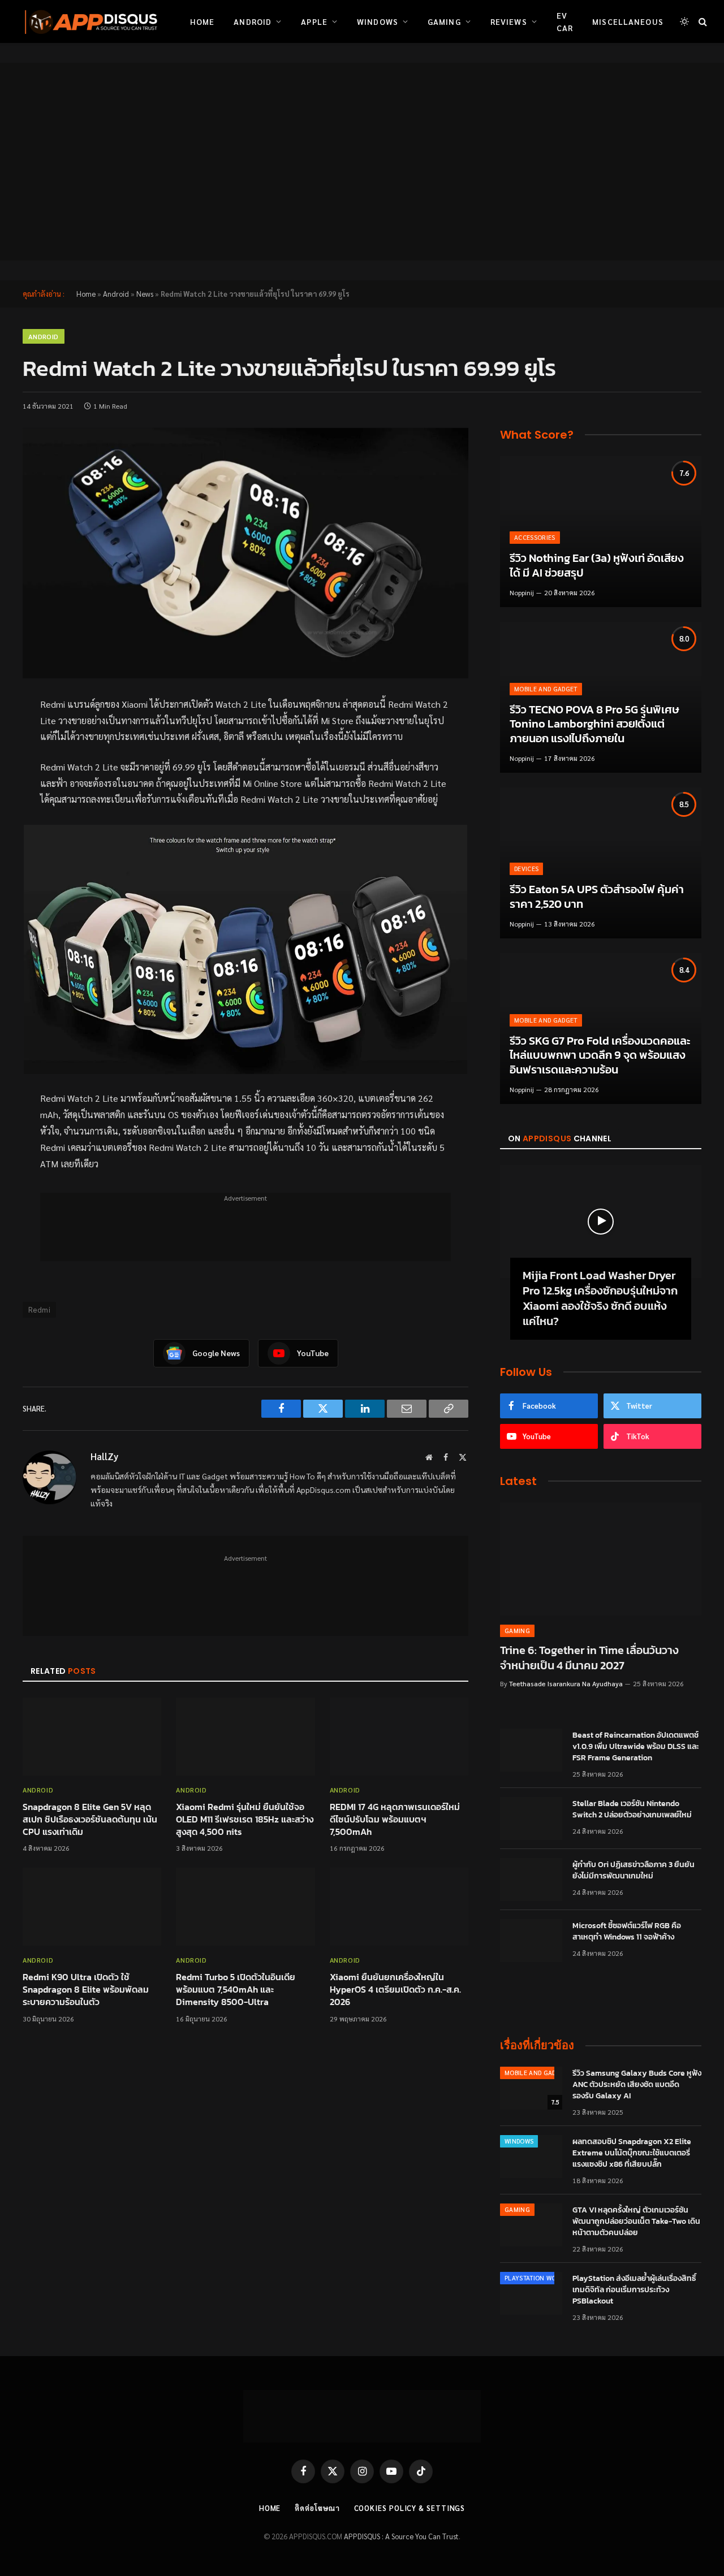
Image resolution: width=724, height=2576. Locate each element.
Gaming (444, 21)
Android (253, 21)
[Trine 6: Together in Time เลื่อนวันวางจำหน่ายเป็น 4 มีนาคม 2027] (601, 1559)
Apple (314, 21)
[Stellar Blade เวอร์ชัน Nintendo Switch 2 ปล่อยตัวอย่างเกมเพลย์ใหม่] (531, 1819)
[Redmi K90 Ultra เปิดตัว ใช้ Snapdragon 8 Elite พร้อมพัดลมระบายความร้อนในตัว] (92, 1907)
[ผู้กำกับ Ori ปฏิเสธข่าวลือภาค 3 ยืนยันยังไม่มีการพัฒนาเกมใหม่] (531, 1880)
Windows (378, 21)
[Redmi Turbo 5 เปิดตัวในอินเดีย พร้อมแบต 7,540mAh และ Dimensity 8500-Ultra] (245, 1907)
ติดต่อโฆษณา (317, 2508)
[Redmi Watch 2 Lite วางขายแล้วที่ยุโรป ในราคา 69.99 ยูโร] (245, 553)
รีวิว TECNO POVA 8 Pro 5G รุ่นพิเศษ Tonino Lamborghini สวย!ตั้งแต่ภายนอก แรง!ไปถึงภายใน (594, 724)
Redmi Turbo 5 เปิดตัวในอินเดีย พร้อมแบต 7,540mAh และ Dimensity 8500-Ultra (236, 1990)
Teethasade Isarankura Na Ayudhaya (566, 1683)
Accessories (535, 537)
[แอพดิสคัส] (89, 21)
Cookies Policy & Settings (410, 2508)
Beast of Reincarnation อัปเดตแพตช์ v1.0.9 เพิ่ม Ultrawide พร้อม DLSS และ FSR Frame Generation (636, 1747)
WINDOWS (519, 2141)
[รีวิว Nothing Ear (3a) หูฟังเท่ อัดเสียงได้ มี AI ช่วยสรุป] (601, 532)
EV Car (565, 21)
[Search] (702, 22)
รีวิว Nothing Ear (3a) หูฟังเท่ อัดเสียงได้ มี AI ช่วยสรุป (597, 566)
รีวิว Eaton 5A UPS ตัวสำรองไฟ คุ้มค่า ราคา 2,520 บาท (597, 897)
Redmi (39, 1309)
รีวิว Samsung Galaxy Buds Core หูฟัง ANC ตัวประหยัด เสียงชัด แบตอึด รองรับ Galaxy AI (637, 2085)
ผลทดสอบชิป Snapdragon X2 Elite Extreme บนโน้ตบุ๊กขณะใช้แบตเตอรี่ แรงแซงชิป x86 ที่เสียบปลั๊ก (632, 2153)
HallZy (104, 1456)
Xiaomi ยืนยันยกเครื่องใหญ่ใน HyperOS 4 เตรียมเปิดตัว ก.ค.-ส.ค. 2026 (395, 1990)
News (145, 294)
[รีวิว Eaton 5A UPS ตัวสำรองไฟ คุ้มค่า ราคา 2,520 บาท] (601, 863)
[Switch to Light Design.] (684, 21)
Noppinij (522, 592)
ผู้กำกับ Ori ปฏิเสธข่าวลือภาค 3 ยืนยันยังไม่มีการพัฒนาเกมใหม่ (633, 1871)
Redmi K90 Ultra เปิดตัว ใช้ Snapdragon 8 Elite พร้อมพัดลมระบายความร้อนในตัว (86, 1990)
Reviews (509, 21)
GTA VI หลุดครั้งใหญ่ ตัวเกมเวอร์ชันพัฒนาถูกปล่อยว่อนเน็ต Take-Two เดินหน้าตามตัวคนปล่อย (636, 2222)
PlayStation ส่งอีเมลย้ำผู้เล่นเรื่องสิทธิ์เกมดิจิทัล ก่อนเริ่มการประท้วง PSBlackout (634, 2290)
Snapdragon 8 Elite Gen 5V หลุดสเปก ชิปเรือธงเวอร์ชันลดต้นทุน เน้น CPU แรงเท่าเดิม (90, 1819)
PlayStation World (536, 2278)
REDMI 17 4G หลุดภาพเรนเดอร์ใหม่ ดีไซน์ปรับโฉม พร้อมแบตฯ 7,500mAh (395, 1819)
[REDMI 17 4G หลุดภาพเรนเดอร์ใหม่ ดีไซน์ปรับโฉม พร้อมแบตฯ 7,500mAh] (399, 1737)
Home (202, 21)
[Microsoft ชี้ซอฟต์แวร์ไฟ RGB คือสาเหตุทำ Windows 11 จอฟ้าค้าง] (531, 1941)
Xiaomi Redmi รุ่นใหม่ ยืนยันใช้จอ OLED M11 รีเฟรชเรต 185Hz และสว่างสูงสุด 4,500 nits (245, 1819)
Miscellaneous (628, 21)
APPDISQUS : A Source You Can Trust (401, 2536)
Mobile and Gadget (546, 689)
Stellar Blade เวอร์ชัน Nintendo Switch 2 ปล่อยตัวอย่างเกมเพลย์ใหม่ (632, 1809)
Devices (526, 869)
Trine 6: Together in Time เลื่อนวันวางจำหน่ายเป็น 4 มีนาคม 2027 (589, 1658)
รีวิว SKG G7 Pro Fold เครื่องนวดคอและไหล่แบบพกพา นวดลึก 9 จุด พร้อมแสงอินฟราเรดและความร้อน (600, 1056)
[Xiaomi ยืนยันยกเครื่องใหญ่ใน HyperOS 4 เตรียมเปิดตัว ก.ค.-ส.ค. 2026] (399, 1907)
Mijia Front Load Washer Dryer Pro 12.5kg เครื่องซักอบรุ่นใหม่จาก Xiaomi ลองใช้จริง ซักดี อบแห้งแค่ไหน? (600, 1299)
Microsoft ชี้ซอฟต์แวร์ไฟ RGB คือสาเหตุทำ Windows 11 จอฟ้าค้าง (627, 1932)
